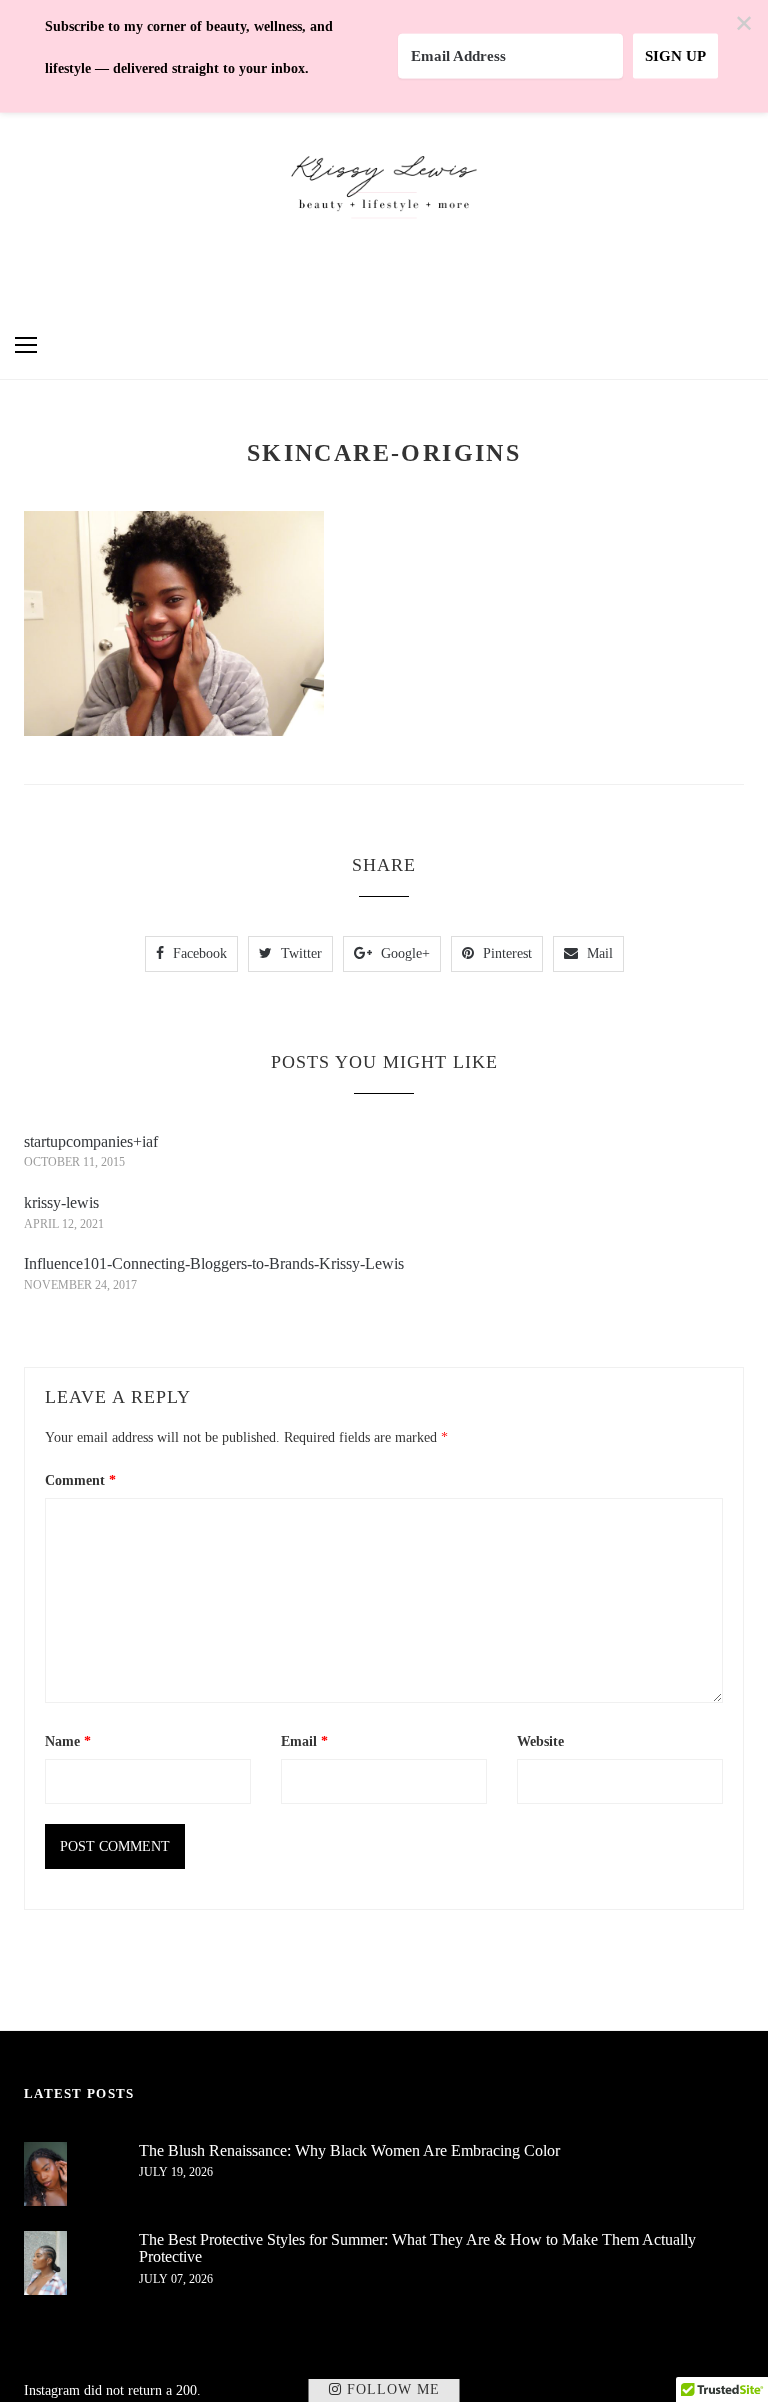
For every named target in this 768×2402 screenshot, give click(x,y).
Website (540, 1741)
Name (68, 1741)
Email (304, 1741)
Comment (80, 1480)
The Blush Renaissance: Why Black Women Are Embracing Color (349, 2150)
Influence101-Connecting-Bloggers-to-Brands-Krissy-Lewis (214, 1263)
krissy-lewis (61, 1202)
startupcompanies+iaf (91, 1141)
